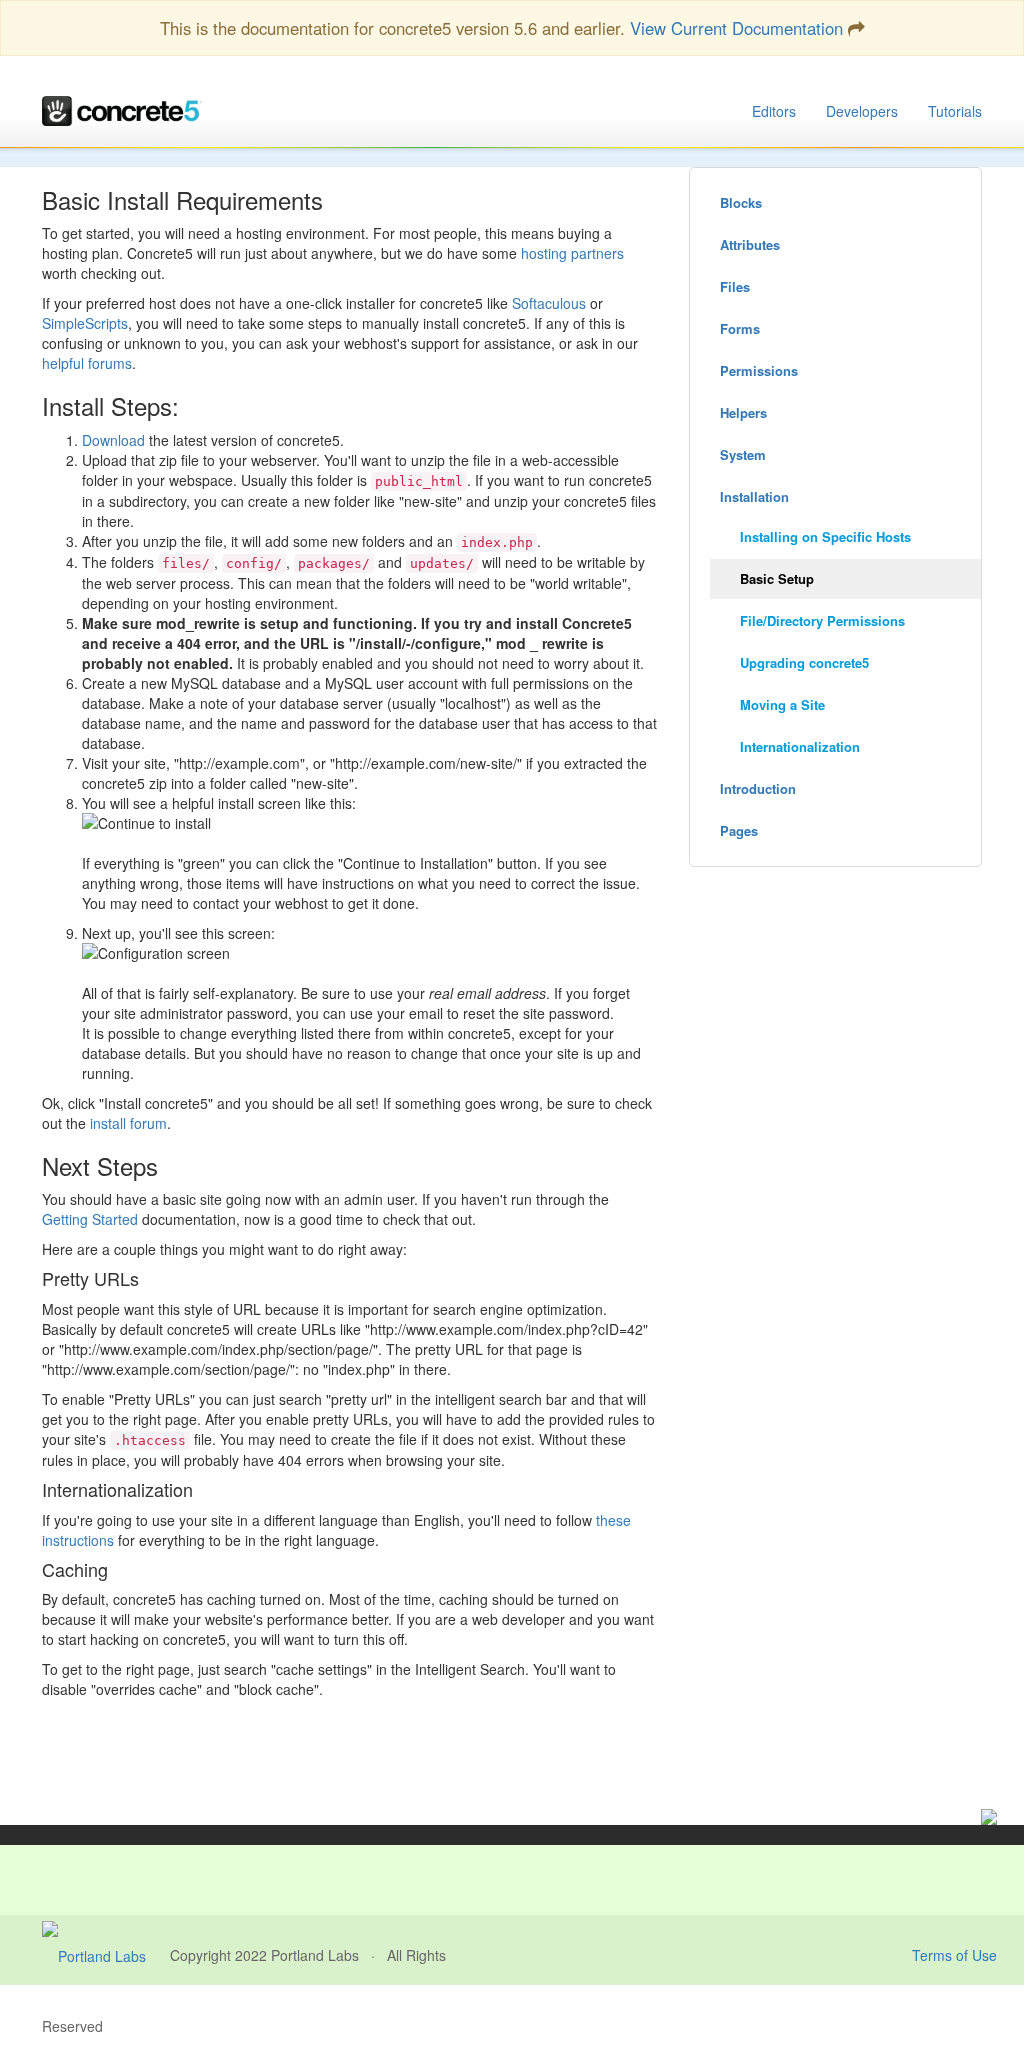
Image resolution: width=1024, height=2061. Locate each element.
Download (113, 440)
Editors (774, 111)
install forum (128, 1123)
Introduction (758, 788)
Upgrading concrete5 (804, 662)
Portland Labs (315, 1955)
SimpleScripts (85, 323)
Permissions (759, 370)
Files (735, 286)
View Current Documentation (736, 28)
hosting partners (572, 253)
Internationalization (800, 746)
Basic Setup (777, 578)
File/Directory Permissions (822, 620)
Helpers (743, 412)
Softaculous (549, 303)
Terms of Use (954, 1955)
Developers (862, 111)
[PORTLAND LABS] (106, 1955)
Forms (740, 328)
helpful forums (87, 363)
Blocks (741, 202)
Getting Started (90, 1219)
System (743, 454)
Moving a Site (782, 704)
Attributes (750, 244)
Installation (754, 496)
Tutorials (955, 111)
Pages (739, 830)
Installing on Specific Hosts (825, 536)
